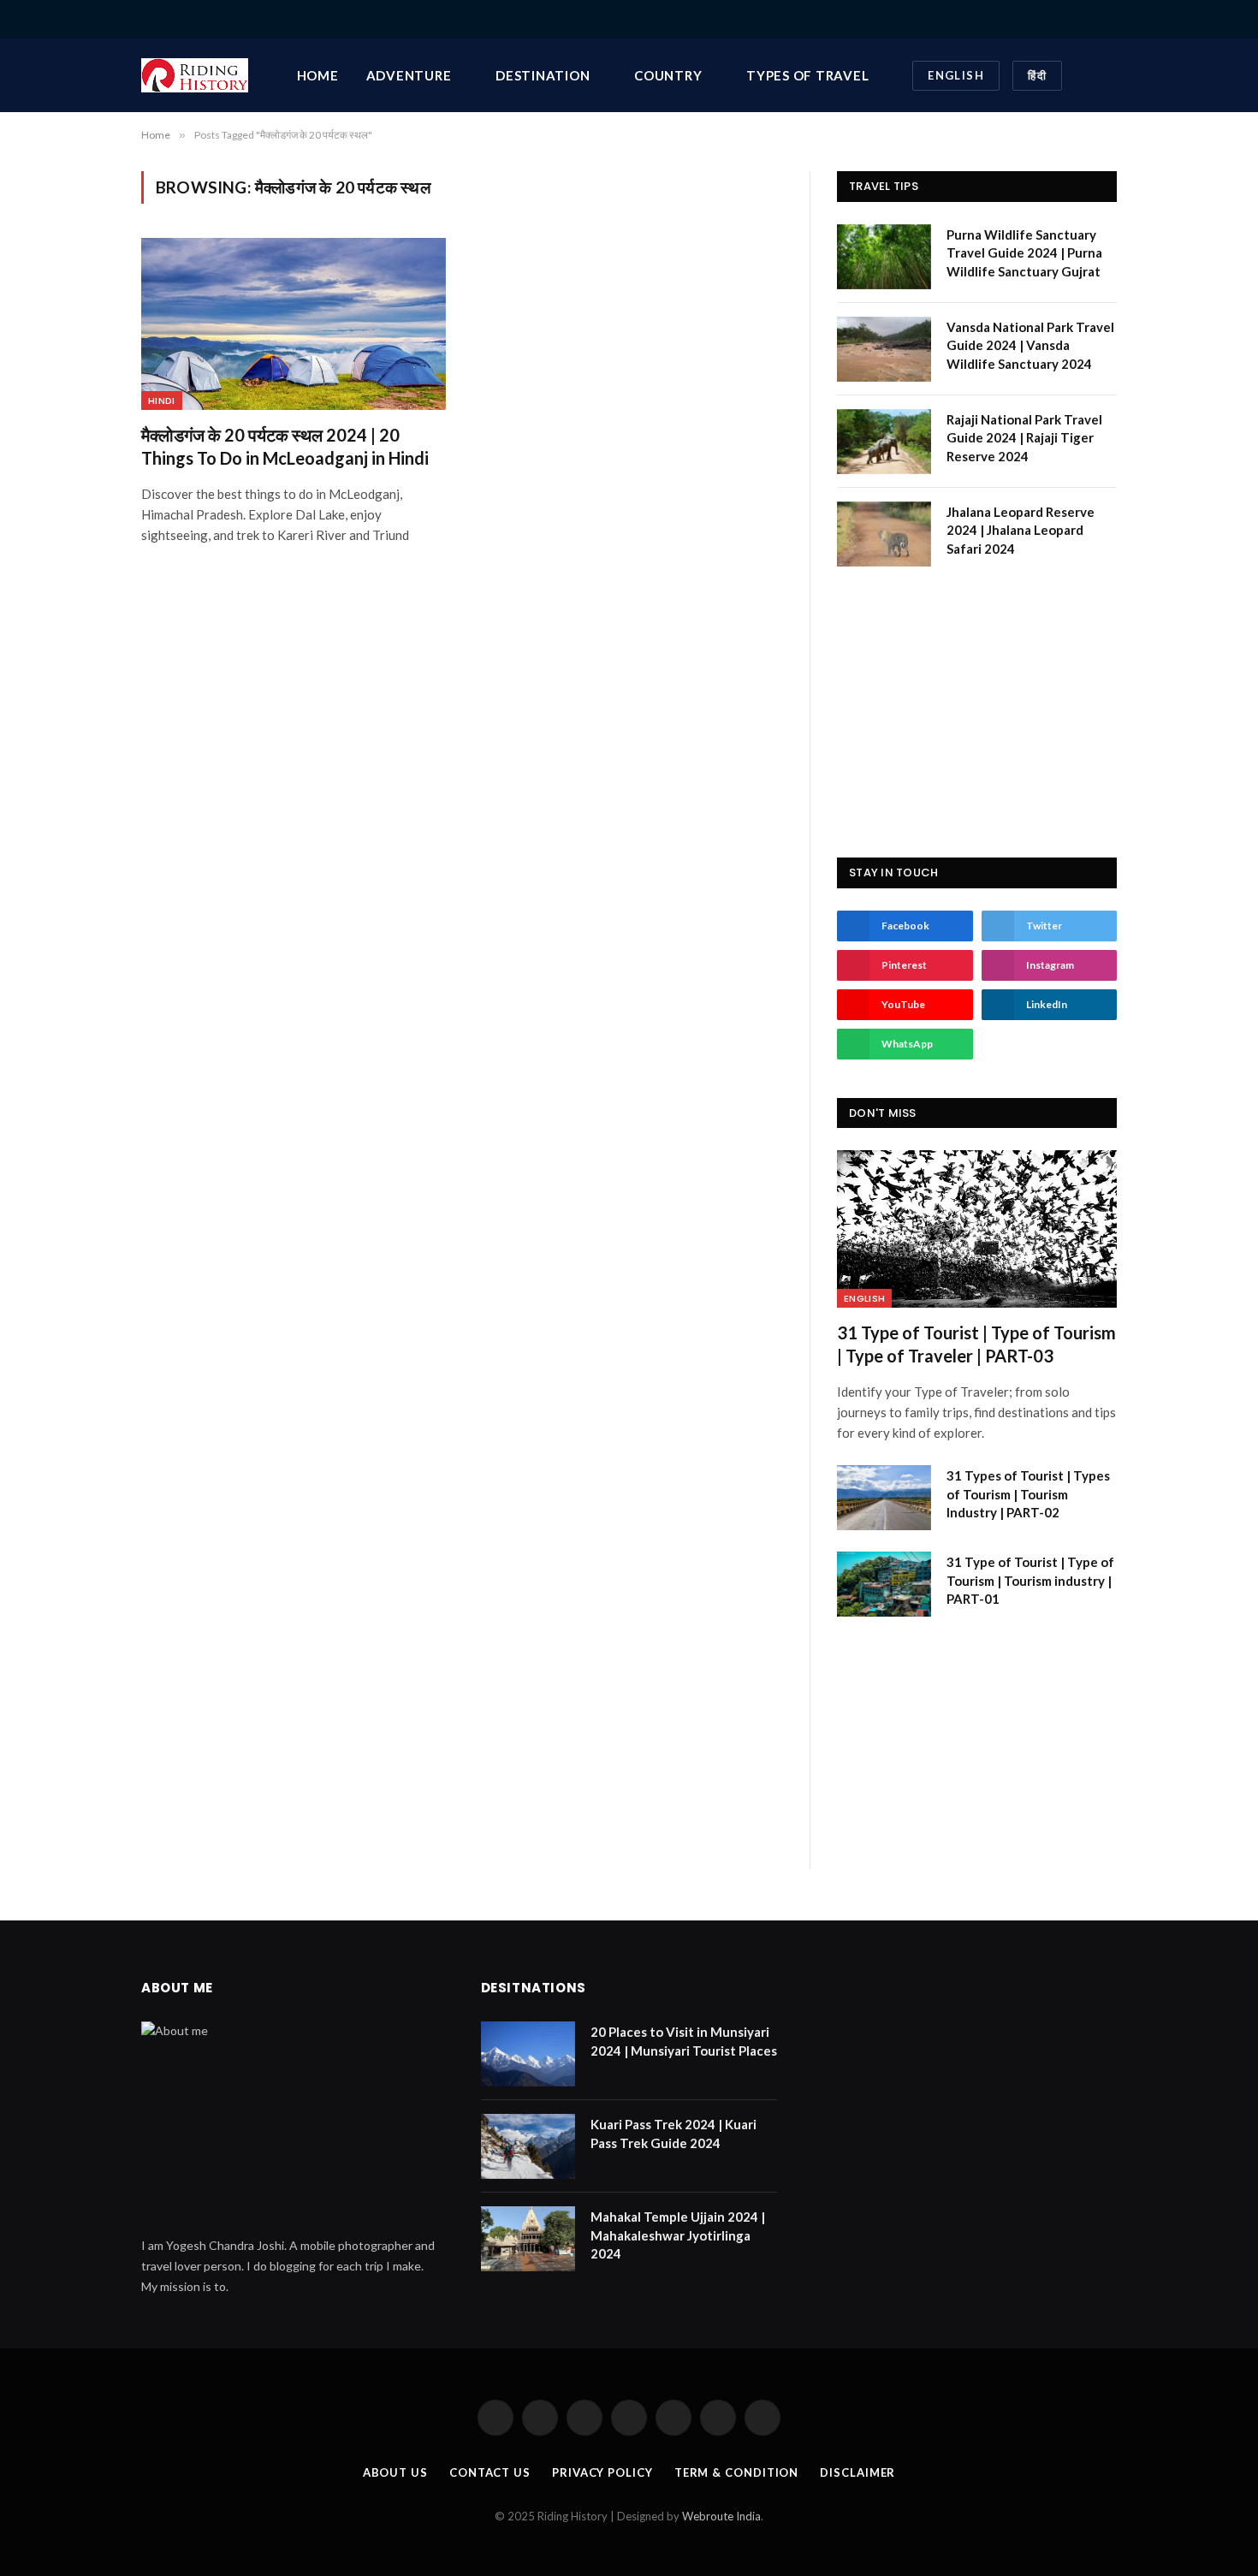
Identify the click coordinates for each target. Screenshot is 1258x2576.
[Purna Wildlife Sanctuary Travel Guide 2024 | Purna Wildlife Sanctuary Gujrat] (884, 257)
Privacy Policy (602, 2472)
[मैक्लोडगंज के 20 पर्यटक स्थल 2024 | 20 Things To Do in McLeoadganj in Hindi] (294, 323)
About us (395, 2472)
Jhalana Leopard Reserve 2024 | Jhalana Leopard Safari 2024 (1021, 530)
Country (668, 75)
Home (318, 75)
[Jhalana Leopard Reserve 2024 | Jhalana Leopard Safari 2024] (884, 534)
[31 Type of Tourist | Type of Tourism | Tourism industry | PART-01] (884, 1584)
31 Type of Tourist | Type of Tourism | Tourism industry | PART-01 (1030, 1580)
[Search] (1110, 19)
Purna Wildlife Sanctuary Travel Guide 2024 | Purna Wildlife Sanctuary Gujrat (1024, 253)
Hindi (162, 401)
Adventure (409, 75)
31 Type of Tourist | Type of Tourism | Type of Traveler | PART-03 (976, 1344)
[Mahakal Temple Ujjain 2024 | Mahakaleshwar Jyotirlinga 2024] (528, 2239)
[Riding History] (195, 75)
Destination (543, 75)
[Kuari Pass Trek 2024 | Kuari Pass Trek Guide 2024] (528, 2146)
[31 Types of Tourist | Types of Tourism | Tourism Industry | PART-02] (884, 1498)
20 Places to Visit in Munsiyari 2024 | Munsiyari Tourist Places (684, 2041)
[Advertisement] (977, 712)
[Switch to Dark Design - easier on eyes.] (1085, 75)
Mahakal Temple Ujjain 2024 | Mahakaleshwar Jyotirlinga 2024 (678, 2235)
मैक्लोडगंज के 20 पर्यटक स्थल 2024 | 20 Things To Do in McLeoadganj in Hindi (285, 446)
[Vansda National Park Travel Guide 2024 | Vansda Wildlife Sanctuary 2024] (884, 349)
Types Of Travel (807, 75)
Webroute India (721, 2516)
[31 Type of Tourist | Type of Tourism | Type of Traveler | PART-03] (977, 1229)
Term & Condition (737, 2472)
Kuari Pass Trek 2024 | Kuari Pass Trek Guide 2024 (674, 2133)
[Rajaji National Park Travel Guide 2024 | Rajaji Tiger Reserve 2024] (884, 442)
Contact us (490, 2472)
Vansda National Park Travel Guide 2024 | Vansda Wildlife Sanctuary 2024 (1030, 345)
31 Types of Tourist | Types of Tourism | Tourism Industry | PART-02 (1028, 1494)
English (956, 75)
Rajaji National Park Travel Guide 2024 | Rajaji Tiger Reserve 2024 (1024, 438)
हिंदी (1037, 75)
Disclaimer (857, 2472)
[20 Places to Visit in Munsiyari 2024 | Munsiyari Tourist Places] (528, 2054)
